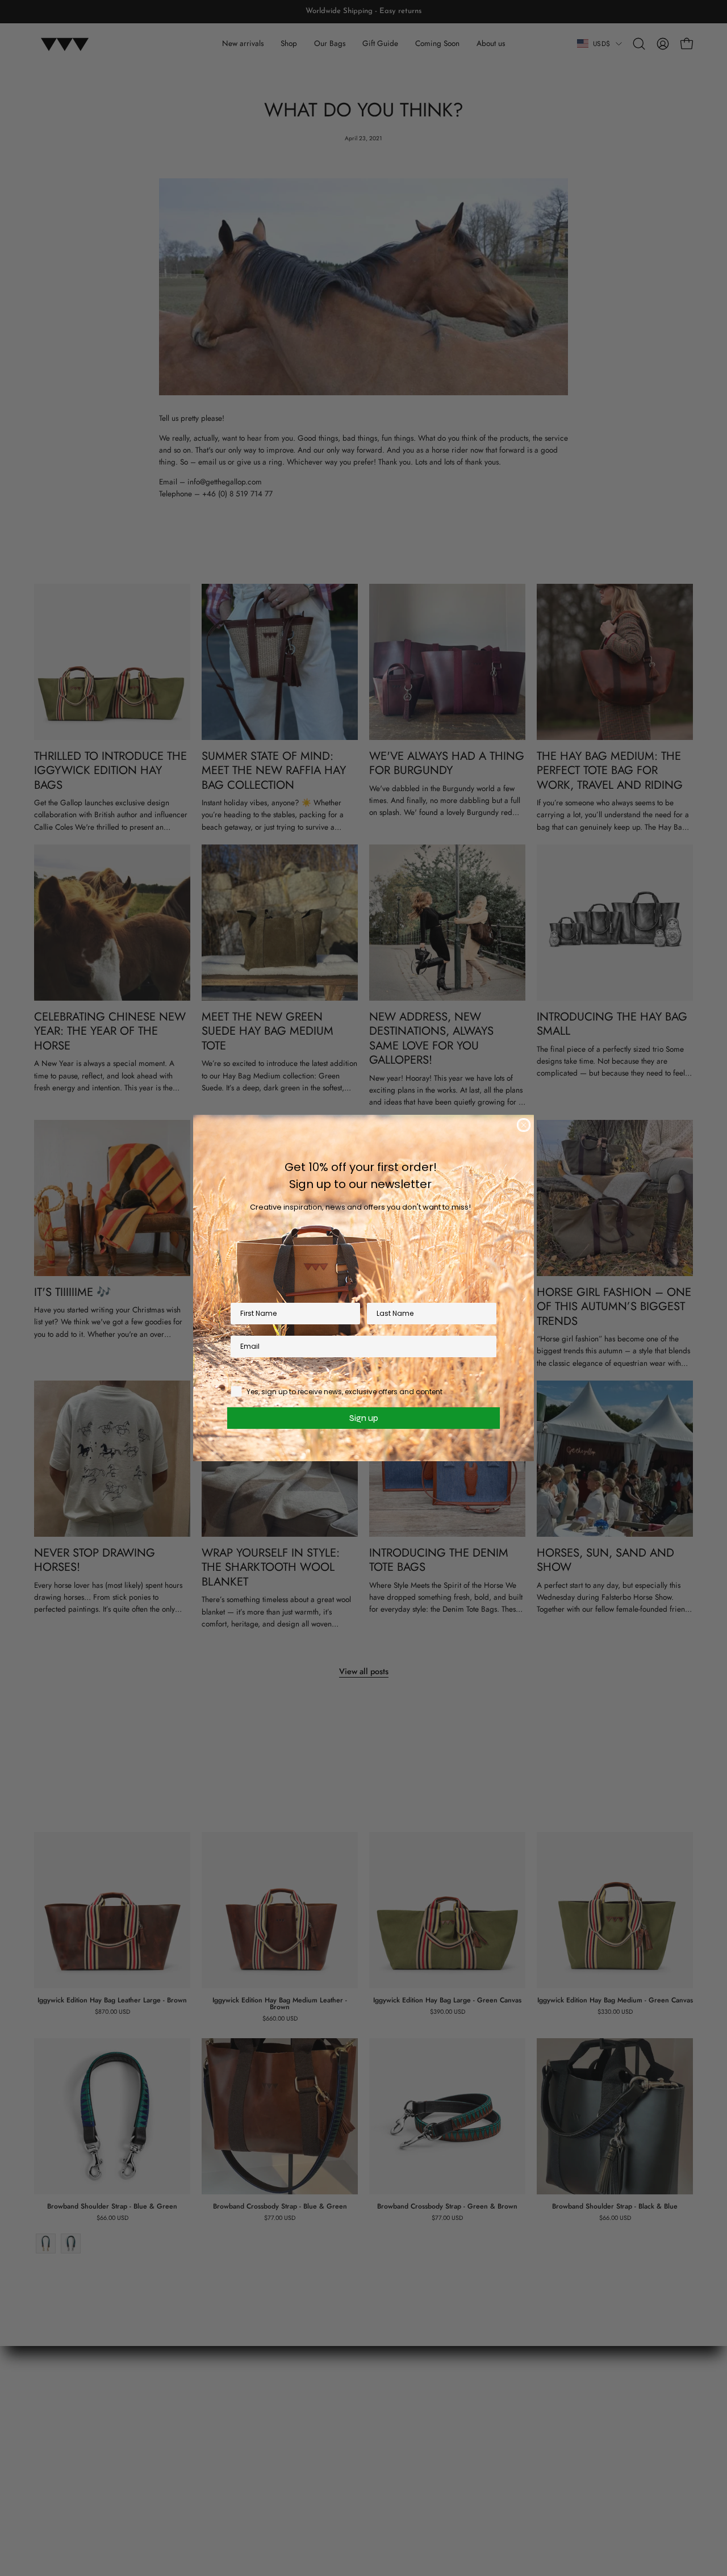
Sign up (364, 1418)
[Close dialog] (524, 1125)
